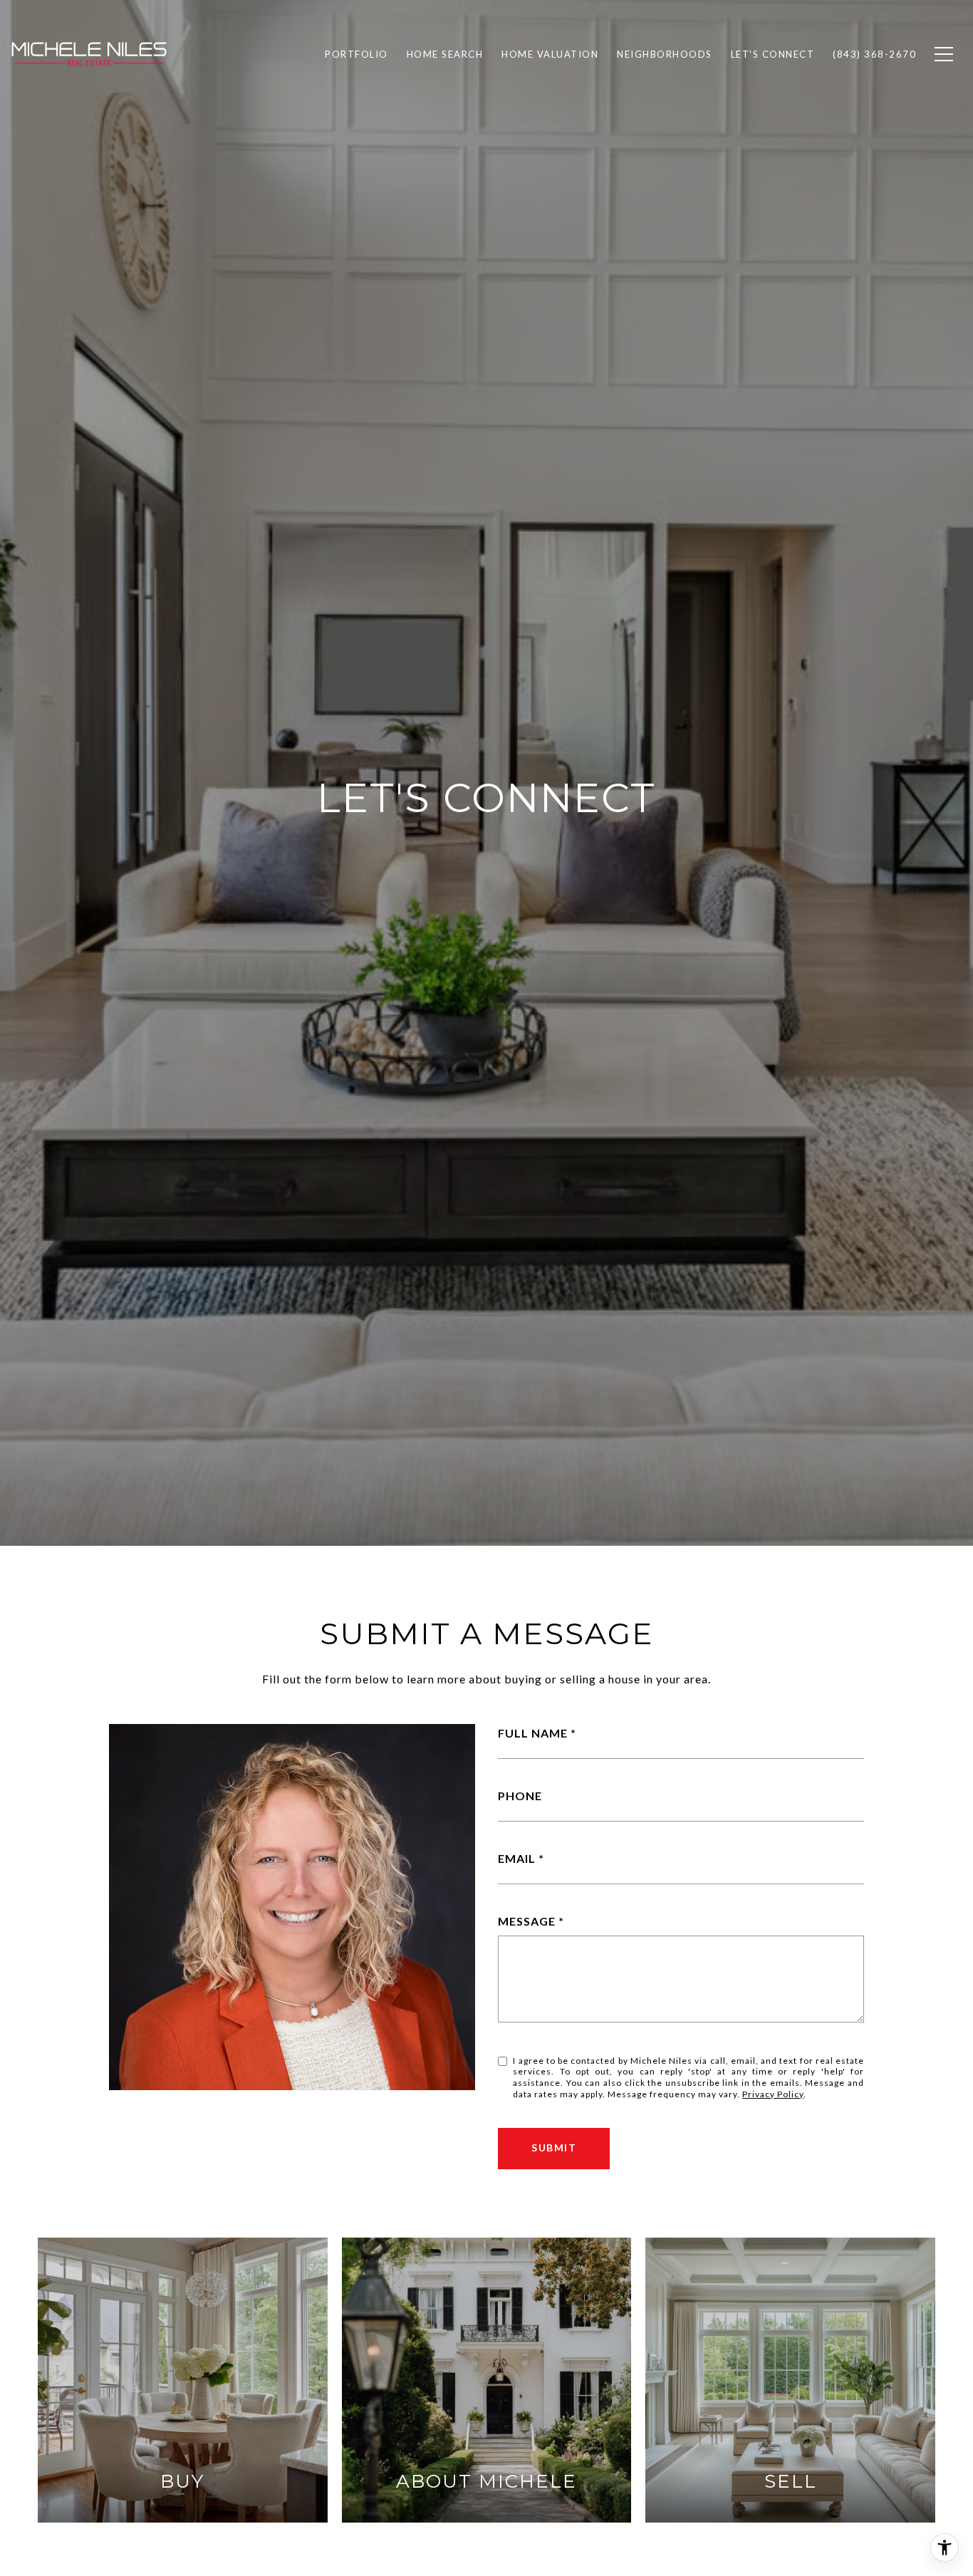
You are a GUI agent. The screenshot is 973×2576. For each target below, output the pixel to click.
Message (527, 1921)
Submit (554, 2147)
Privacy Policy (773, 2094)
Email (517, 1858)
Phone (520, 1796)
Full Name (533, 1733)
